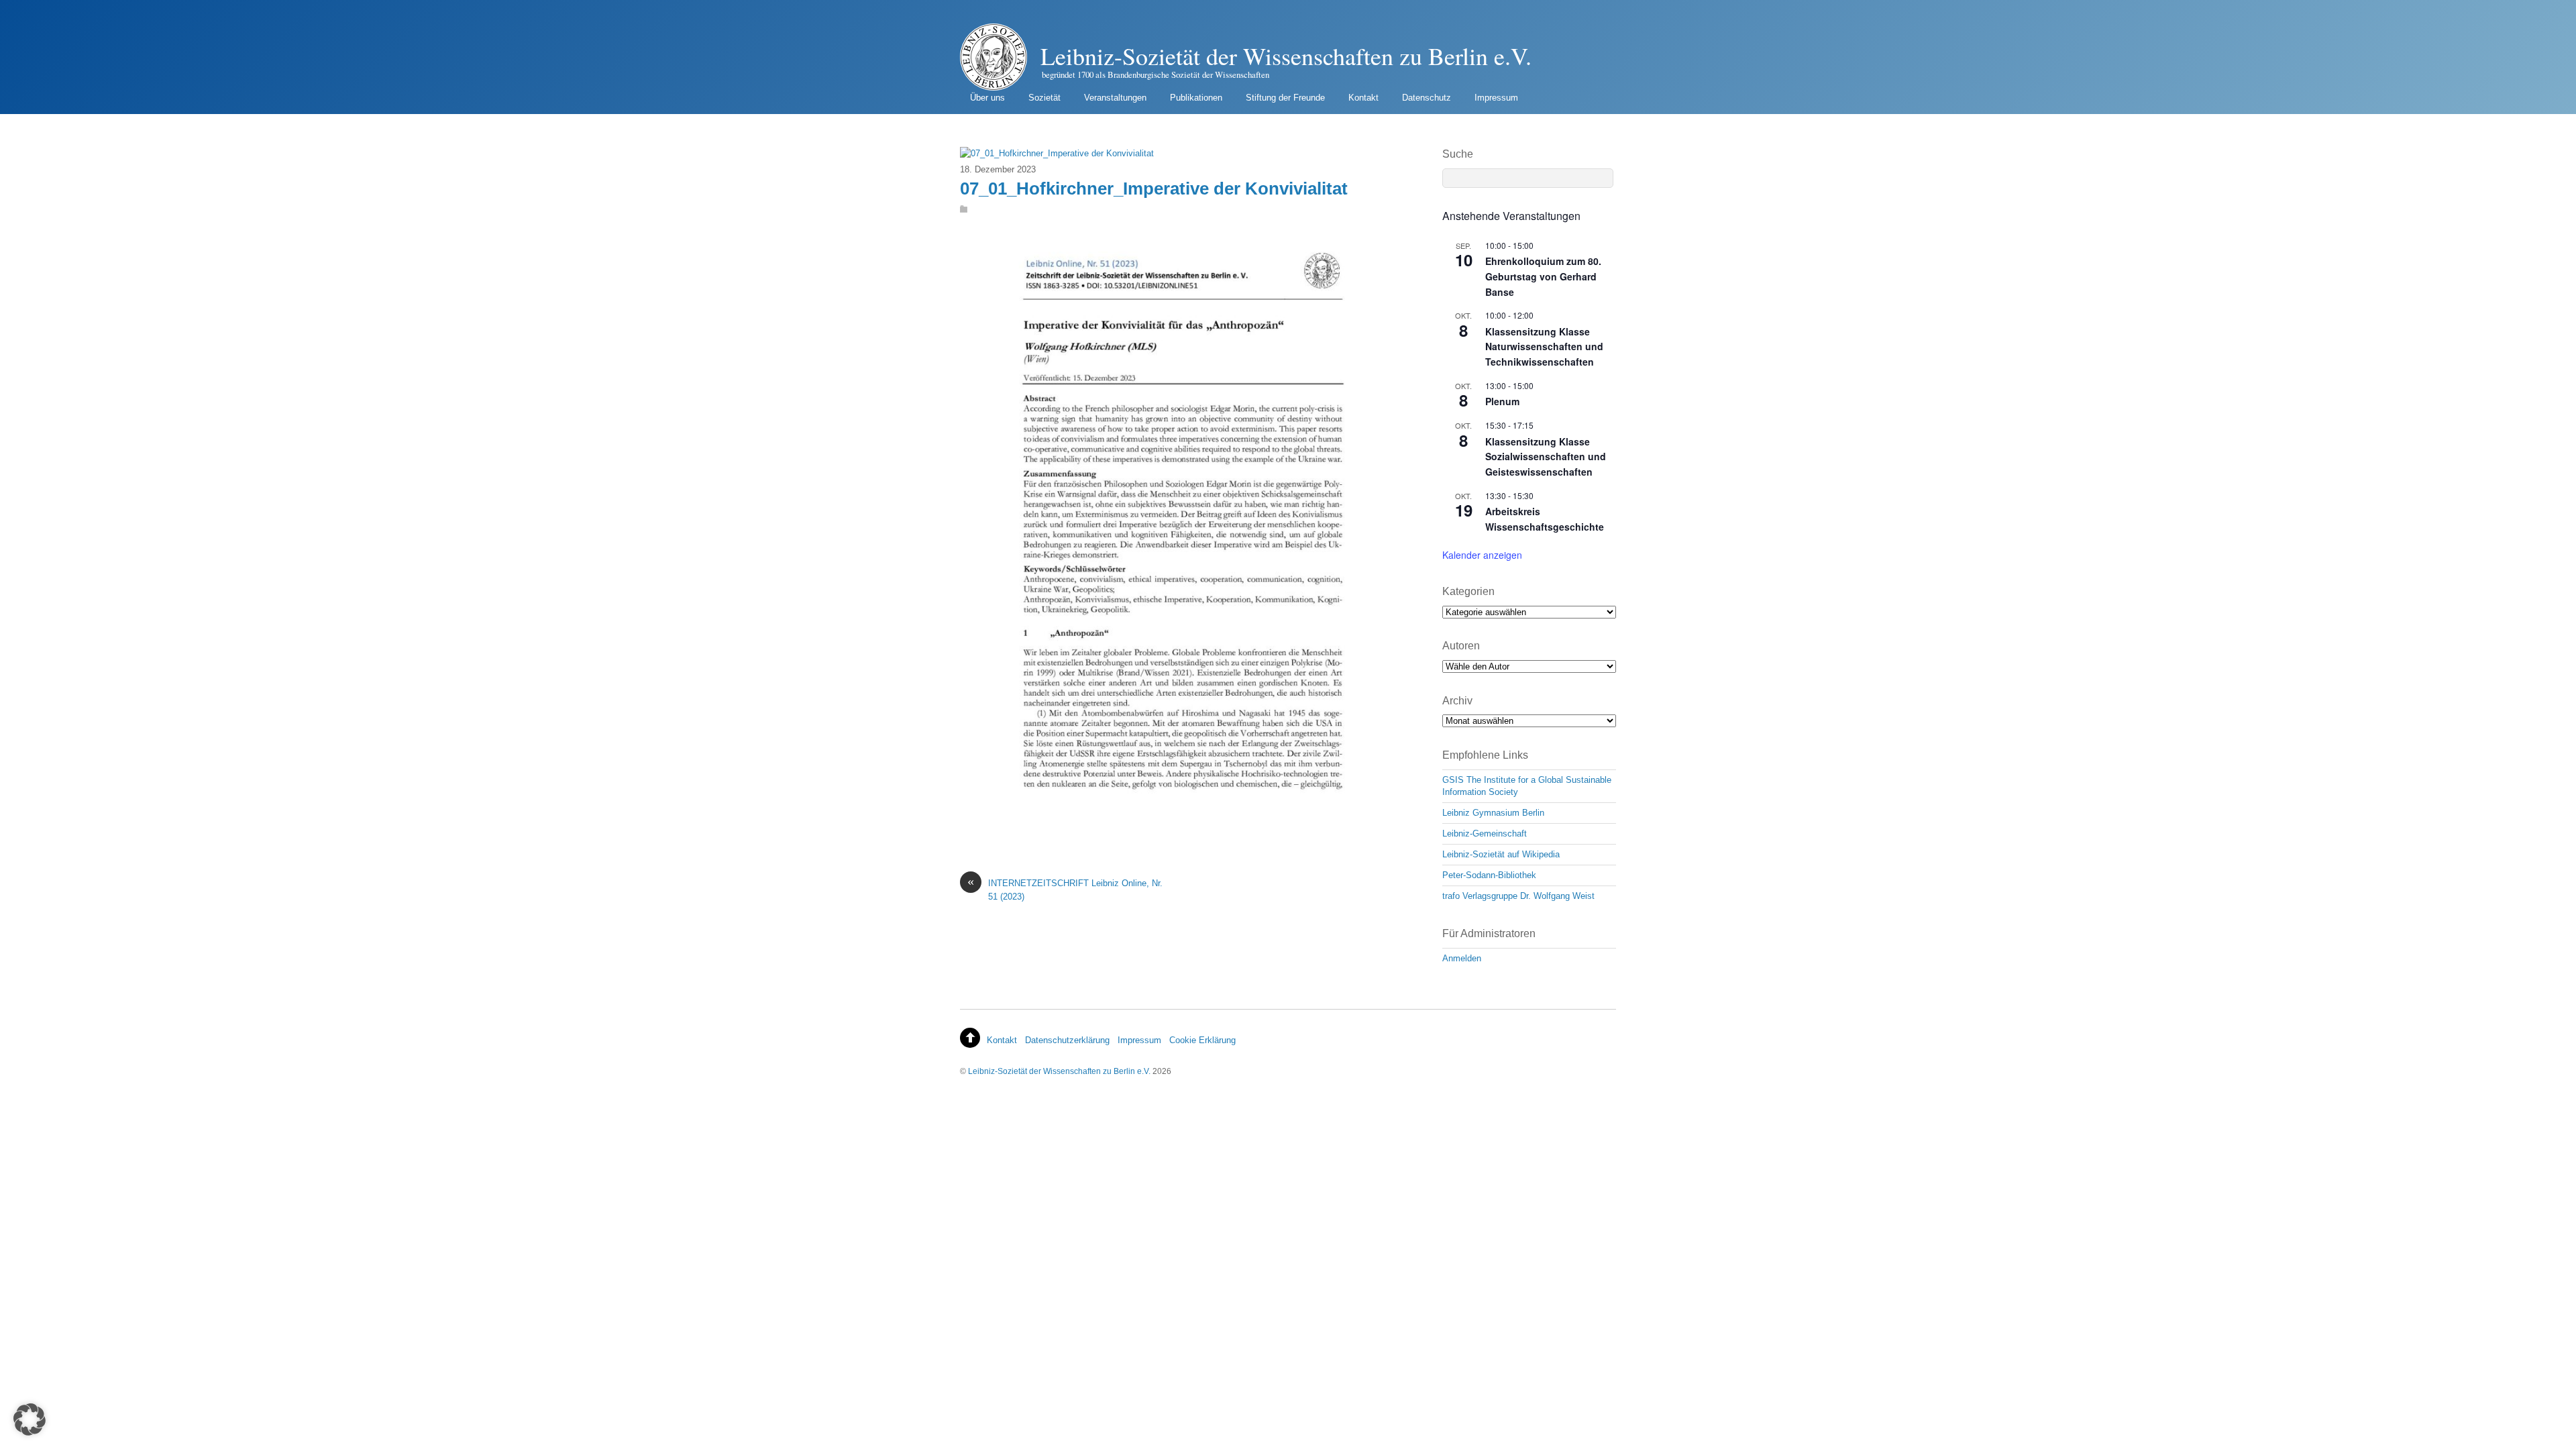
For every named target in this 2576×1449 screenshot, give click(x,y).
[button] (30, 1419)
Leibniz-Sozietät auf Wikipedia (1501, 854)
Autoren (1461, 646)
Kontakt (1363, 98)
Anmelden (1462, 958)
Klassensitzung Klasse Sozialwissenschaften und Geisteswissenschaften (1546, 457)
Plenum (1502, 401)
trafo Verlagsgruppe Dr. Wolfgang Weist (1518, 896)
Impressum (1496, 98)
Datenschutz (1427, 98)
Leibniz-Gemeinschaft (1485, 834)
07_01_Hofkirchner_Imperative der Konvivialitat (1154, 189)
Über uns (987, 98)
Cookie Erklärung (1202, 1040)
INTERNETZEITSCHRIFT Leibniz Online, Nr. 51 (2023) (1065, 889)
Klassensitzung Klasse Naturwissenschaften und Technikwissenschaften (1544, 346)
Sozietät (1044, 98)
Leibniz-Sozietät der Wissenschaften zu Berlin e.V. (1059, 1071)
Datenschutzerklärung (1067, 1040)
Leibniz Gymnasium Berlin (1493, 813)
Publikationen (1196, 98)
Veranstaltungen (1115, 98)
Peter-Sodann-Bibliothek (1489, 875)
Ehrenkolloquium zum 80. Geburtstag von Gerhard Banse (1543, 276)
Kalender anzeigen (1482, 555)
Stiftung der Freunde (1285, 98)
